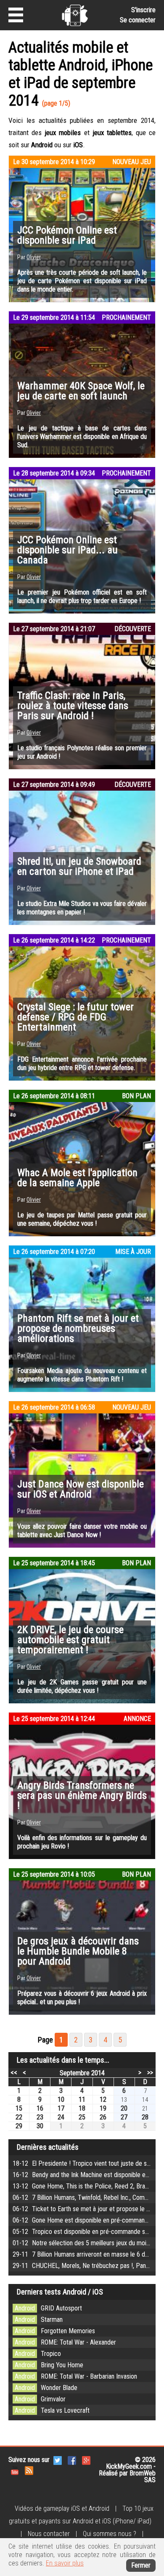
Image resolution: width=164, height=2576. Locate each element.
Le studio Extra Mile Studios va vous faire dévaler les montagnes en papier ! (82, 908)
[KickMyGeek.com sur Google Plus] (86, 2460)
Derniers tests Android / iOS (60, 2292)
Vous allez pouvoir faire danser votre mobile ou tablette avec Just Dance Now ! (82, 1531)
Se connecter (138, 20)
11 (82, 2099)
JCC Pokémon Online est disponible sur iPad (67, 235)
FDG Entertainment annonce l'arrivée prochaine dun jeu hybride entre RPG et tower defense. (82, 1064)
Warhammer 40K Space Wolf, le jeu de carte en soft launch (81, 391)
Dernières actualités (48, 2147)
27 (124, 2117)
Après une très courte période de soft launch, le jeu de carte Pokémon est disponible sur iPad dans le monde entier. (82, 281)
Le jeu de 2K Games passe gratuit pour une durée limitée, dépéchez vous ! (82, 1686)
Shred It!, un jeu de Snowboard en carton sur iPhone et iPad (79, 866)
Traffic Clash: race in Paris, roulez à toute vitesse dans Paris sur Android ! (73, 706)
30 (40, 2126)
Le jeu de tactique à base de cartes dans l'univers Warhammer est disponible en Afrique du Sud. (82, 437)
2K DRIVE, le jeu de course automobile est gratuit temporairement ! (70, 1640)
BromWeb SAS (143, 2476)
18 (82, 2108)
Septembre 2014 (82, 2073)
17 (61, 2108)
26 (103, 2117)
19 (103, 2108)
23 (40, 2117)
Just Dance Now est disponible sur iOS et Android (81, 1489)
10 (61, 2099)
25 (82, 2117)
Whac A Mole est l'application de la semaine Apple (77, 1178)
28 (145, 2117)
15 (19, 2108)
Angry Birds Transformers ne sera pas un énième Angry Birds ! (82, 1795)
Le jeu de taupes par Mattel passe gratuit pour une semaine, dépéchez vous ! (82, 1219)
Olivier (34, 257)
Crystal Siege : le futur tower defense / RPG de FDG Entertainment (75, 1017)
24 (61, 2117)
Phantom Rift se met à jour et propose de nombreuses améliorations (78, 1328)
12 (103, 2099)
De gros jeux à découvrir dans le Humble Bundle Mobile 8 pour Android (78, 1951)
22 (19, 2117)
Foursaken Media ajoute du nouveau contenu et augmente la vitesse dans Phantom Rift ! (82, 1375)
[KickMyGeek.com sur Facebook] (72, 2460)
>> (150, 2072)
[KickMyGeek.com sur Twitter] (58, 2460)
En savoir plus (65, 2563)
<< (14, 2072)
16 (40, 2108)
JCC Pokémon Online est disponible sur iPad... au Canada (67, 550)
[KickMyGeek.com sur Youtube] (15, 2470)
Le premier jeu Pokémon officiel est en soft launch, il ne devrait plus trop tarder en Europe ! (82, 596)
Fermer (141, 2565)
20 (124, 2108)
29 (19, 2126)
